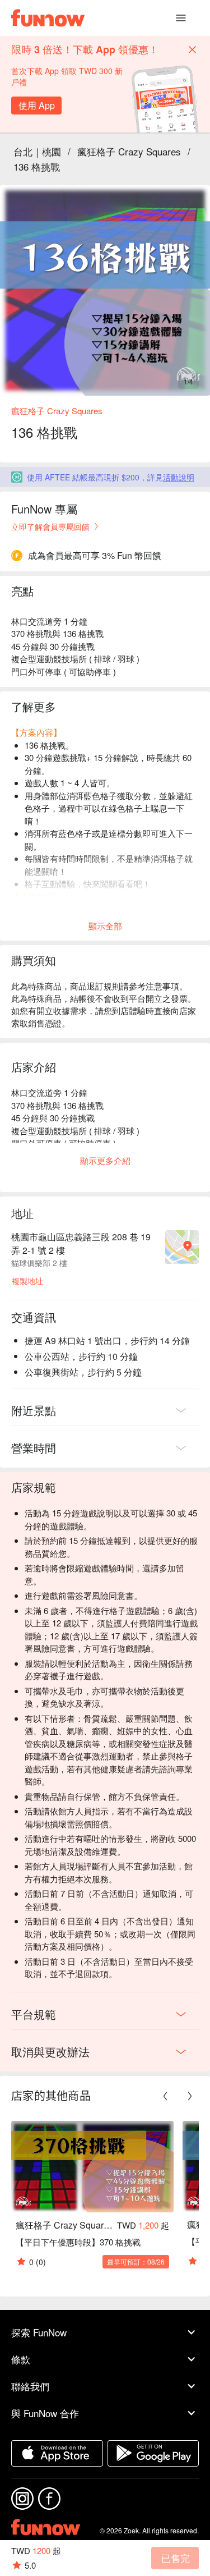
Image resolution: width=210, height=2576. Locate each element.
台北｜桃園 (37, 151)
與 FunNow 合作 (45, 2413)
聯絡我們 (30, 2386)
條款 (21, 2359)
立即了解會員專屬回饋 (50, 526)
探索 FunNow (39, 2332)
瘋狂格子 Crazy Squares (129, 151)
